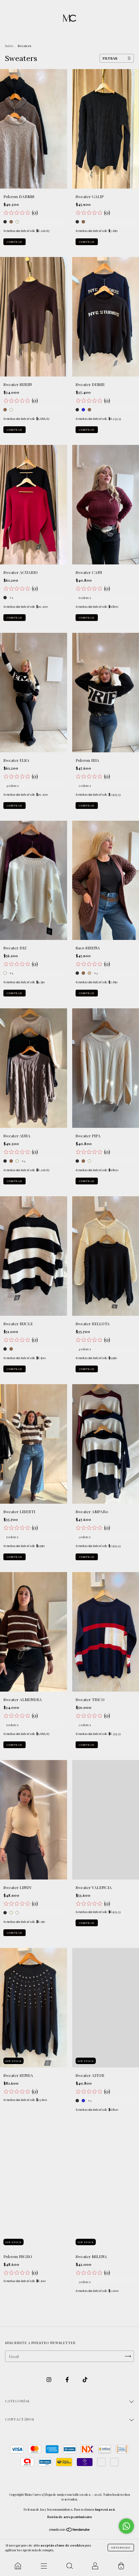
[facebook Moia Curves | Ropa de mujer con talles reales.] (68, 2380)
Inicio (9, 46)
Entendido (121, 2547)
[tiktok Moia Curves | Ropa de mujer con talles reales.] (85, 2380)
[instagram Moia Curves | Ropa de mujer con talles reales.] (49, 2380)
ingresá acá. (105, 2509)
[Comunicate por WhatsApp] (126, 2526)
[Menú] (44, 2566)
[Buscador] (69, 2566)
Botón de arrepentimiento (70, 2517)
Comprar (15, 242)
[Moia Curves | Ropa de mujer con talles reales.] (18, 2566)
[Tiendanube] (70, 2530)
